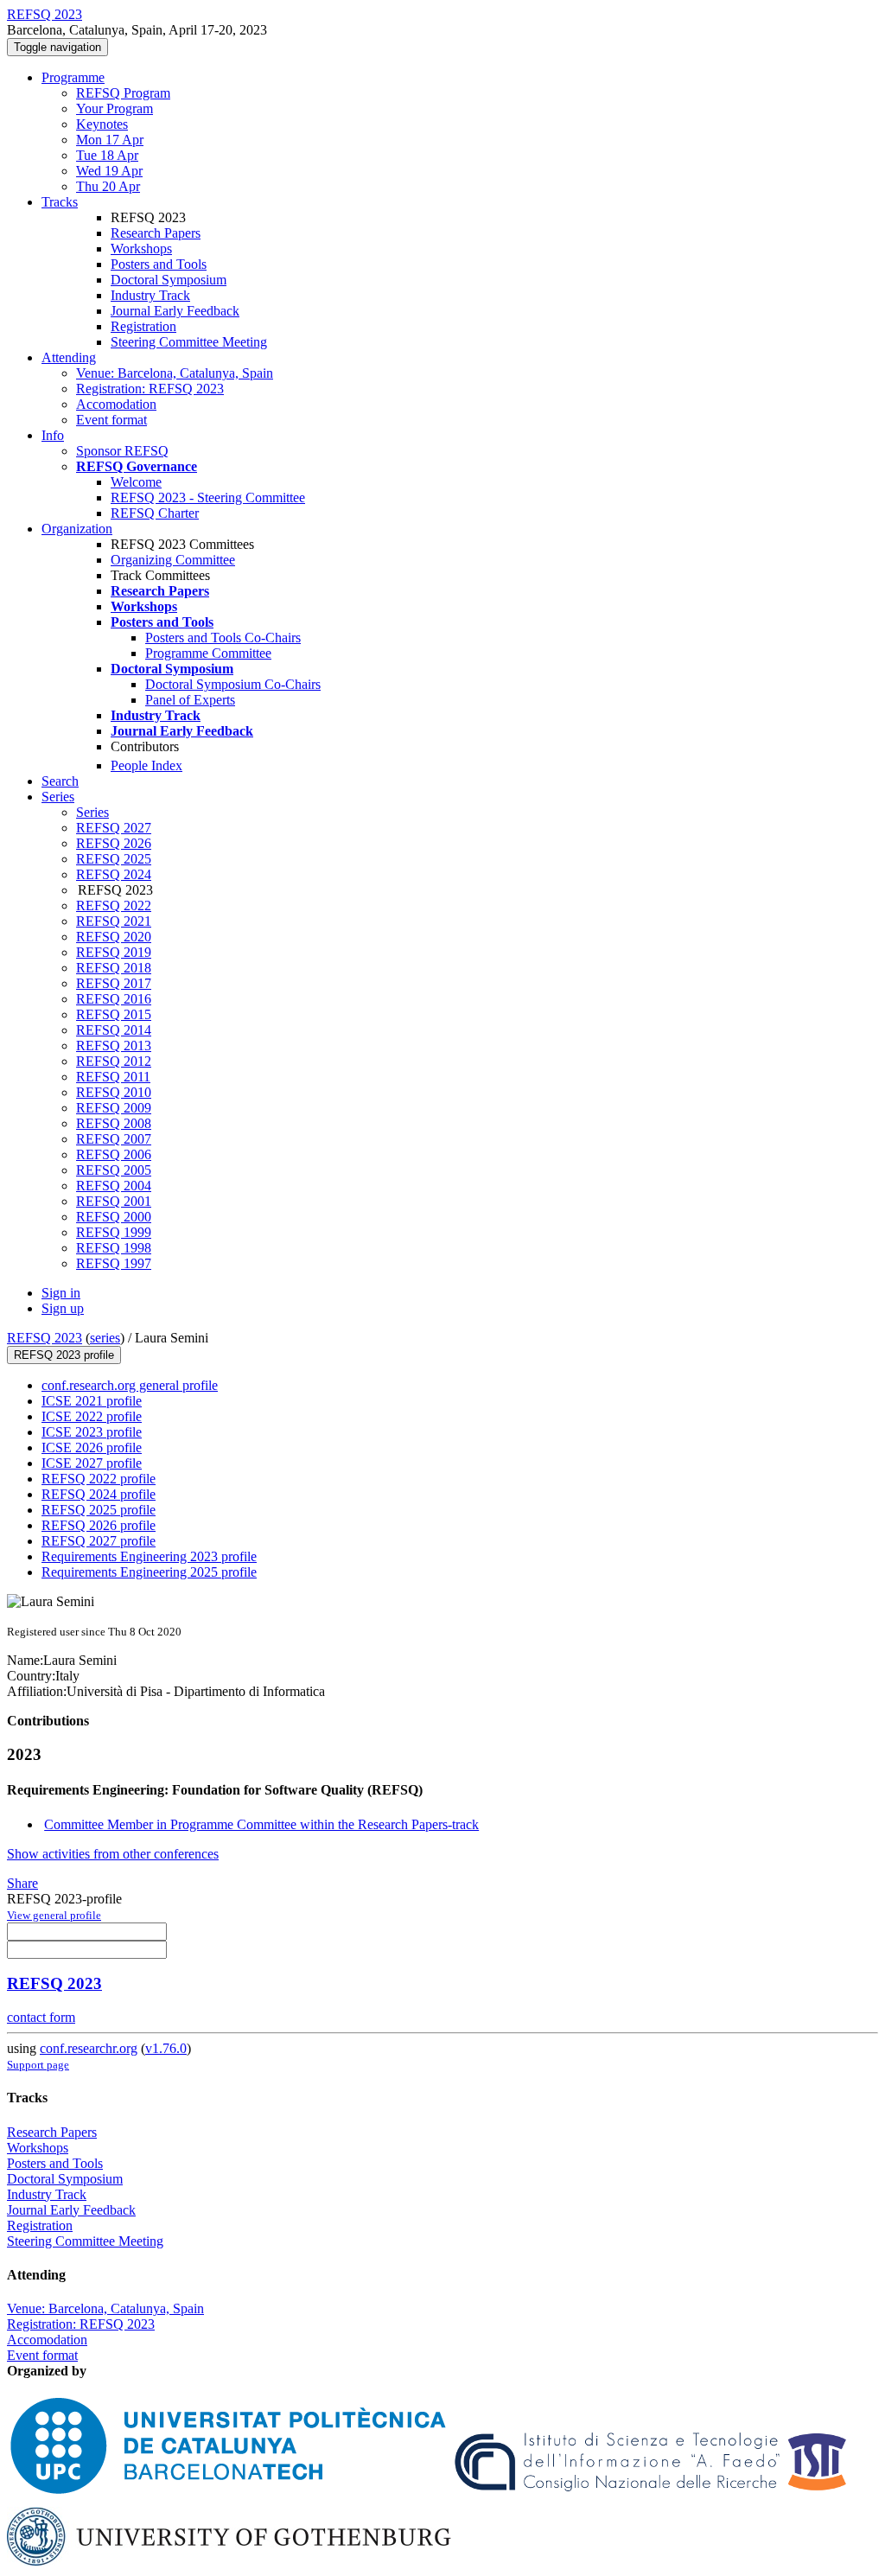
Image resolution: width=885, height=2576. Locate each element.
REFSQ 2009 (114, 1108)
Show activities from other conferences (113, 1854)
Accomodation (116, 404)
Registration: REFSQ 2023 (150, 389)
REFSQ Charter (155, 513)
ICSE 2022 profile (92, 1416)
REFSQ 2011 (113, 1077)
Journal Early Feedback (175, 311)
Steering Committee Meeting (189, 342)
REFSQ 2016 (114, 999)
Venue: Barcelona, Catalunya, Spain (175, 373)
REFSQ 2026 (114, 843)
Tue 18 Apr (107, 155)
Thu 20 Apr (108, 186)
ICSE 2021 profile (92, 1401)
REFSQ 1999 (114, 1232)
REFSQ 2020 (114, 937)
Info (53, 435)
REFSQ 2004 (114, 1186)
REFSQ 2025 (114, 859)
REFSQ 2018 (114, 968)
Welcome (136, 482)
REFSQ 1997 (114, 1263)
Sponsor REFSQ (122, 451)
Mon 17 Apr (110, 140)
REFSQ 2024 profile (99, 1494)
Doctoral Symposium (169, 280)
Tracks (60, 202)
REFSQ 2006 (114, 1154)
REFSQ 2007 (114, 1139)
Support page (38, 2065)
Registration (143, 326)
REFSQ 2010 (114, 1092)
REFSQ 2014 (114, 1030)
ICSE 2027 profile (92, 1463)
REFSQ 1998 (114, 1248)
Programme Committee (208, 653)
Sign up (63, 1308)
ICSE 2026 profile (92, 1447)
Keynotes (102, 124)
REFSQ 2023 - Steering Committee (208, 497)
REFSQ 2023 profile (64, 1355)
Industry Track (150, 295)
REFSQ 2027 (114, 828)
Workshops (141, 249)
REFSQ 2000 (114, 1217)
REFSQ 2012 (114, 1061)
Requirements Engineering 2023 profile (149, 1556)
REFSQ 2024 (114, 874)
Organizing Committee (173, 560)
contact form (41, 2017)
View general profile (54, 1915)
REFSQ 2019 (114, 952)
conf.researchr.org (89, 2048)
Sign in (61, 1293)
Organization (77, 529)
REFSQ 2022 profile (99, 1479)
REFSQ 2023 (45, 1338)
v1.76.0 (166, 2048)
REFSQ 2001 (114, 1201)
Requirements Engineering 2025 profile (149, 1572)
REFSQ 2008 (114, 1123)
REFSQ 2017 (114, 983)
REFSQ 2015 (114, 1014)
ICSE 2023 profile (92, 1432)
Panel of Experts (190, 700)
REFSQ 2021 (114, 921)
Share (22, 1883)
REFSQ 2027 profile (99, 1541)
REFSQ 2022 (114, 905)
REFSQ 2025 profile (99, 1510)
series (105, 1338)
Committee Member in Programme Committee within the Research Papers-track (261, 1824)
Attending (69, 357)
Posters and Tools (159, 264)
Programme (73, 77)
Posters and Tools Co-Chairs (223, 638)
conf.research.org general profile (130, 1385)
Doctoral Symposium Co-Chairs (233, 684)
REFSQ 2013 (114, 1046)
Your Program (115, 108)
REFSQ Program (123, 93)
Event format (111, 420)
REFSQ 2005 (114, 1170)
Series (92, 812)
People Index (146, 765)
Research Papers (156, 233)
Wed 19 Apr (109, 171)
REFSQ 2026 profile (99, 1525)
